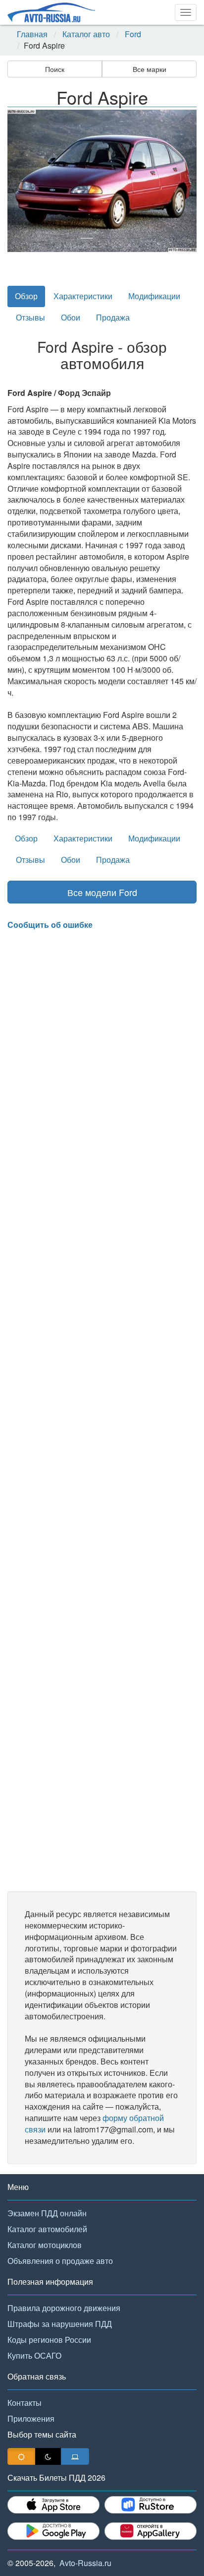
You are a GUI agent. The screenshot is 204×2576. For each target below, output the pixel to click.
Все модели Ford (102, 892)
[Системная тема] (75, 2456)
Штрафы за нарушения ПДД (60, 2324)
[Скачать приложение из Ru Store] (151, 2505)
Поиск (55, 69)
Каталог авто (86, 34)
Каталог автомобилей (47, 2229)
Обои (71, 317)
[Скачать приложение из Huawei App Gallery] (151, 2531)
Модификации (154, 296)
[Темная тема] (48, 2456)
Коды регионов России (49, 2340)
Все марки (150, 69)
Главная (32, 34)
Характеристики (83, 296)
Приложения (31, 2418)
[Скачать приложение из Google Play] (53, 2531)
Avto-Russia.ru (85, 2563)
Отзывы (30, 317)
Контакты (25, 2403)
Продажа (113, 317)
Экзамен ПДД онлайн (47, 2213)
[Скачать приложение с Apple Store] (53, 2505)
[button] (22, 181)
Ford (133, 34)
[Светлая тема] (21, 2456)
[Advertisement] (102, 1411)
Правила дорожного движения (64, 2308)
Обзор (26, 296)
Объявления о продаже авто (60, 2261)
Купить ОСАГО (34, 2355)
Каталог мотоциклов (45, 2245)
